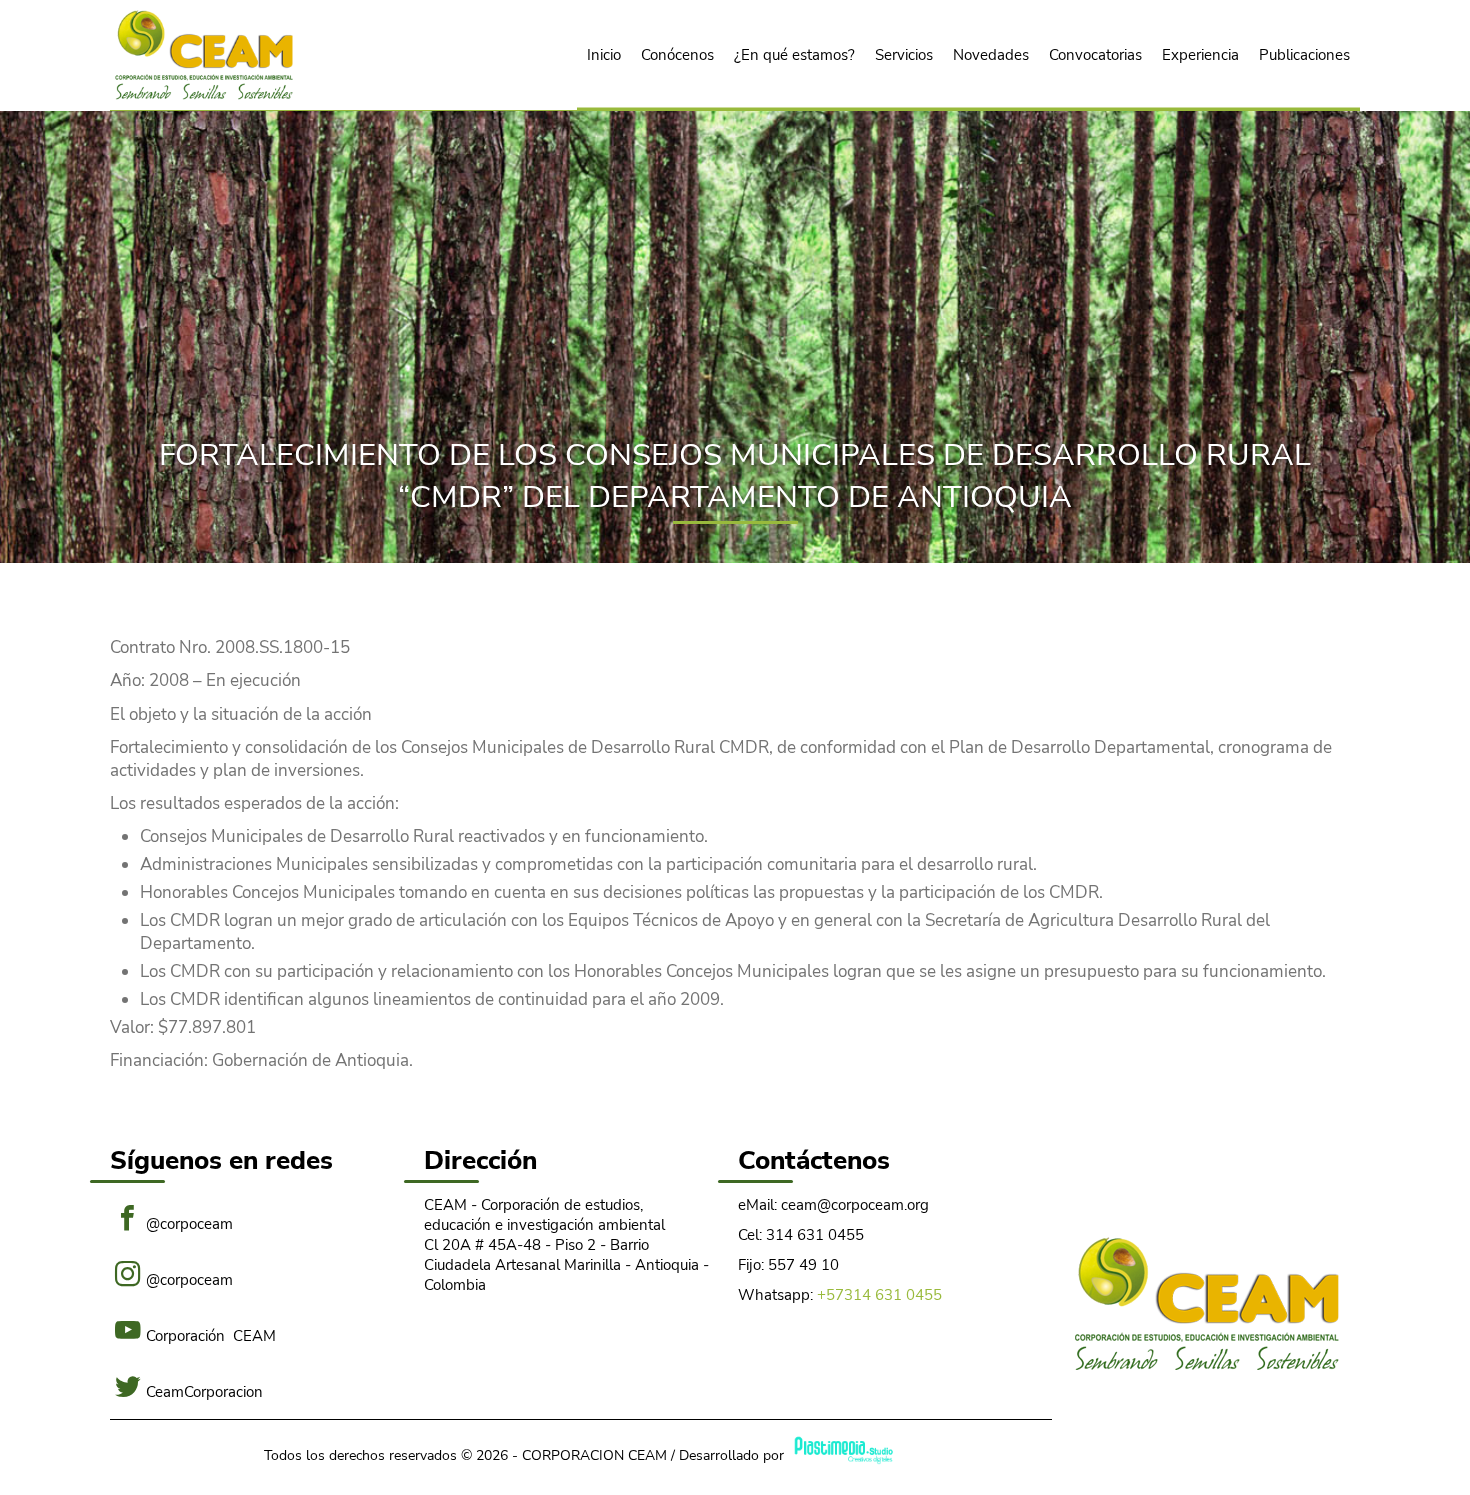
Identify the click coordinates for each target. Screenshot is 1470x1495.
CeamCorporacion (204, 1390)
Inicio (604, 55)
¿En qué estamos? (794, 55)
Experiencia (1200, 55)
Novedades (991, 55)
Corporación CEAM (211, 1334)
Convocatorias (1095, 55)
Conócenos (677, 55)
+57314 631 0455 (879, 1295)
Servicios (904, 55)
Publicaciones (1304, 55)
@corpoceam (189, 1222)
